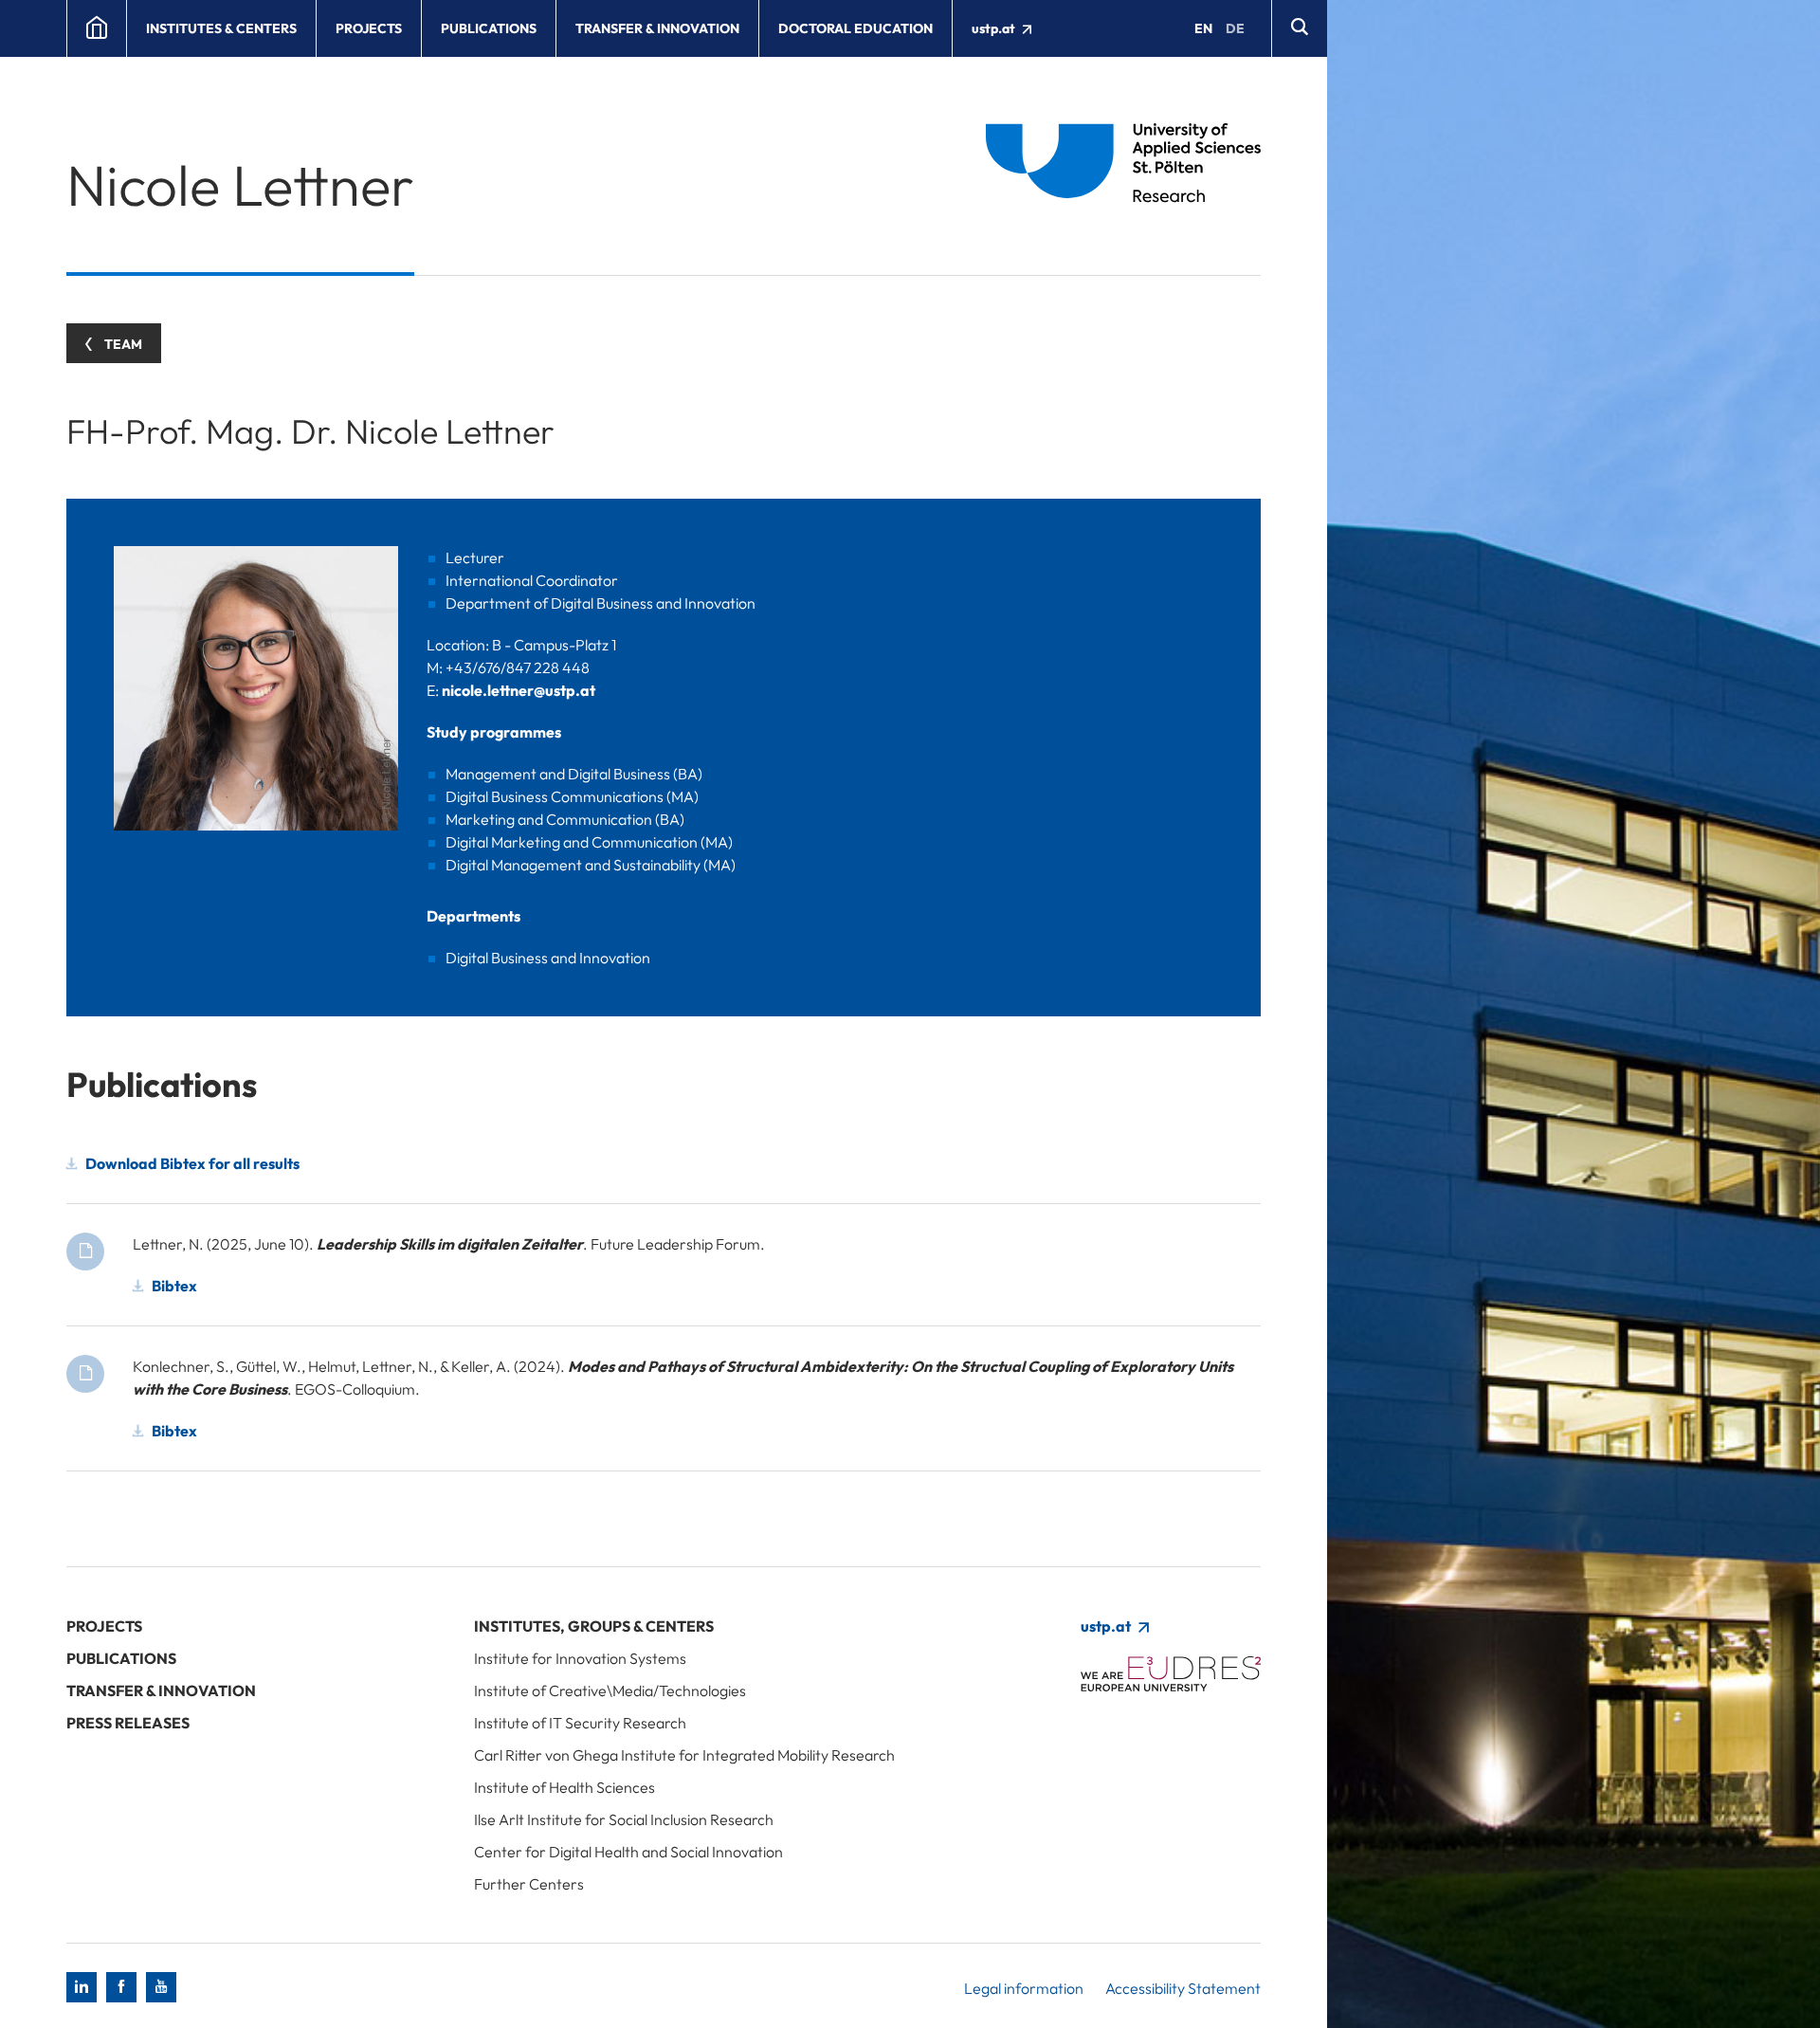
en (1203, 28)
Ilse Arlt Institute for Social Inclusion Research (624, 1819)
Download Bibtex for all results (192, 1163)
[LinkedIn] (82, 1987)
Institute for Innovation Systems (580, 1658)
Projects (369, 28)
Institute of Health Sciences (564, 1787)
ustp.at (995, 28)
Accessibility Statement (1183, 1988)
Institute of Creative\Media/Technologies (610, 1690)
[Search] (1299, 28)
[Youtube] (161, 1987)
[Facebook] (121, 1987)
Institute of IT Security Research (580, 1723)
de (1235, 28)
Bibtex (174, 1286)
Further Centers (529, 1884)
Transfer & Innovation (657, 28)
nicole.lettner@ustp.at (519, 690)
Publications (489, 28)
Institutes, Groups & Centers (594, 1626)
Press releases (128, 1723)
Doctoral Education (855, 28)
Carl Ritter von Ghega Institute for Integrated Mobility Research (684, 1755)
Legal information (1024, 1988)
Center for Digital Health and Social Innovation (628, 1852)
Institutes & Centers (221, 28)
